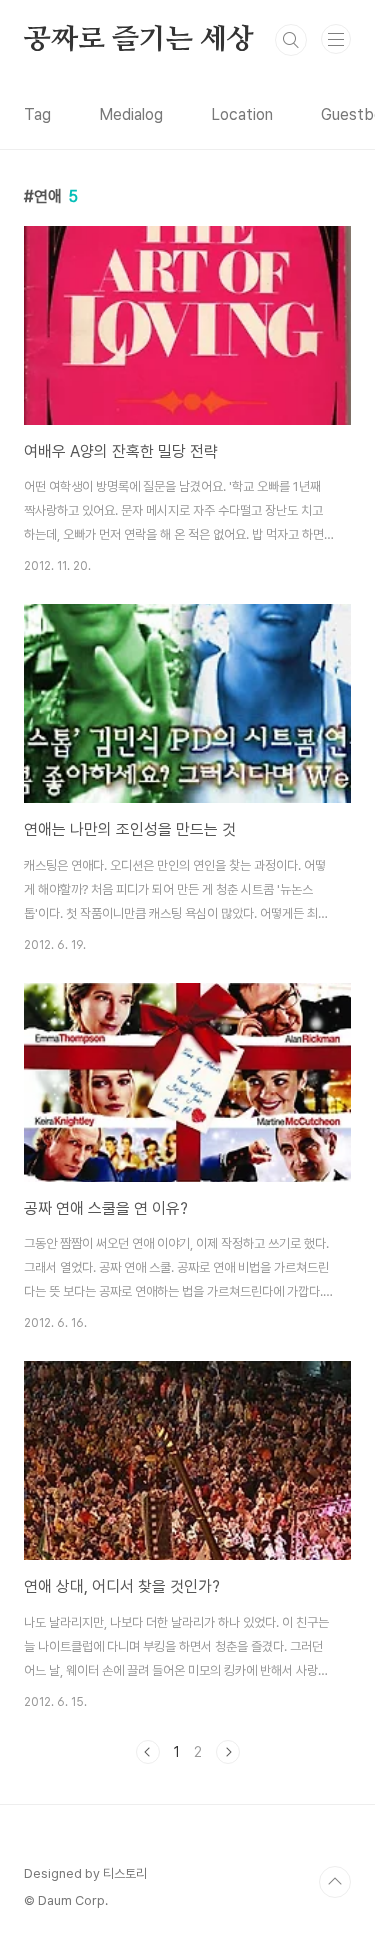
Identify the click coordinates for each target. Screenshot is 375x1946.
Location (242, 114)
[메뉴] (336, 39)
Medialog (131, 114)
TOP (335, 1882)
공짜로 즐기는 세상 (139, 40)
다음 (228, 1752)
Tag (37, 114)
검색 (291, 40)
